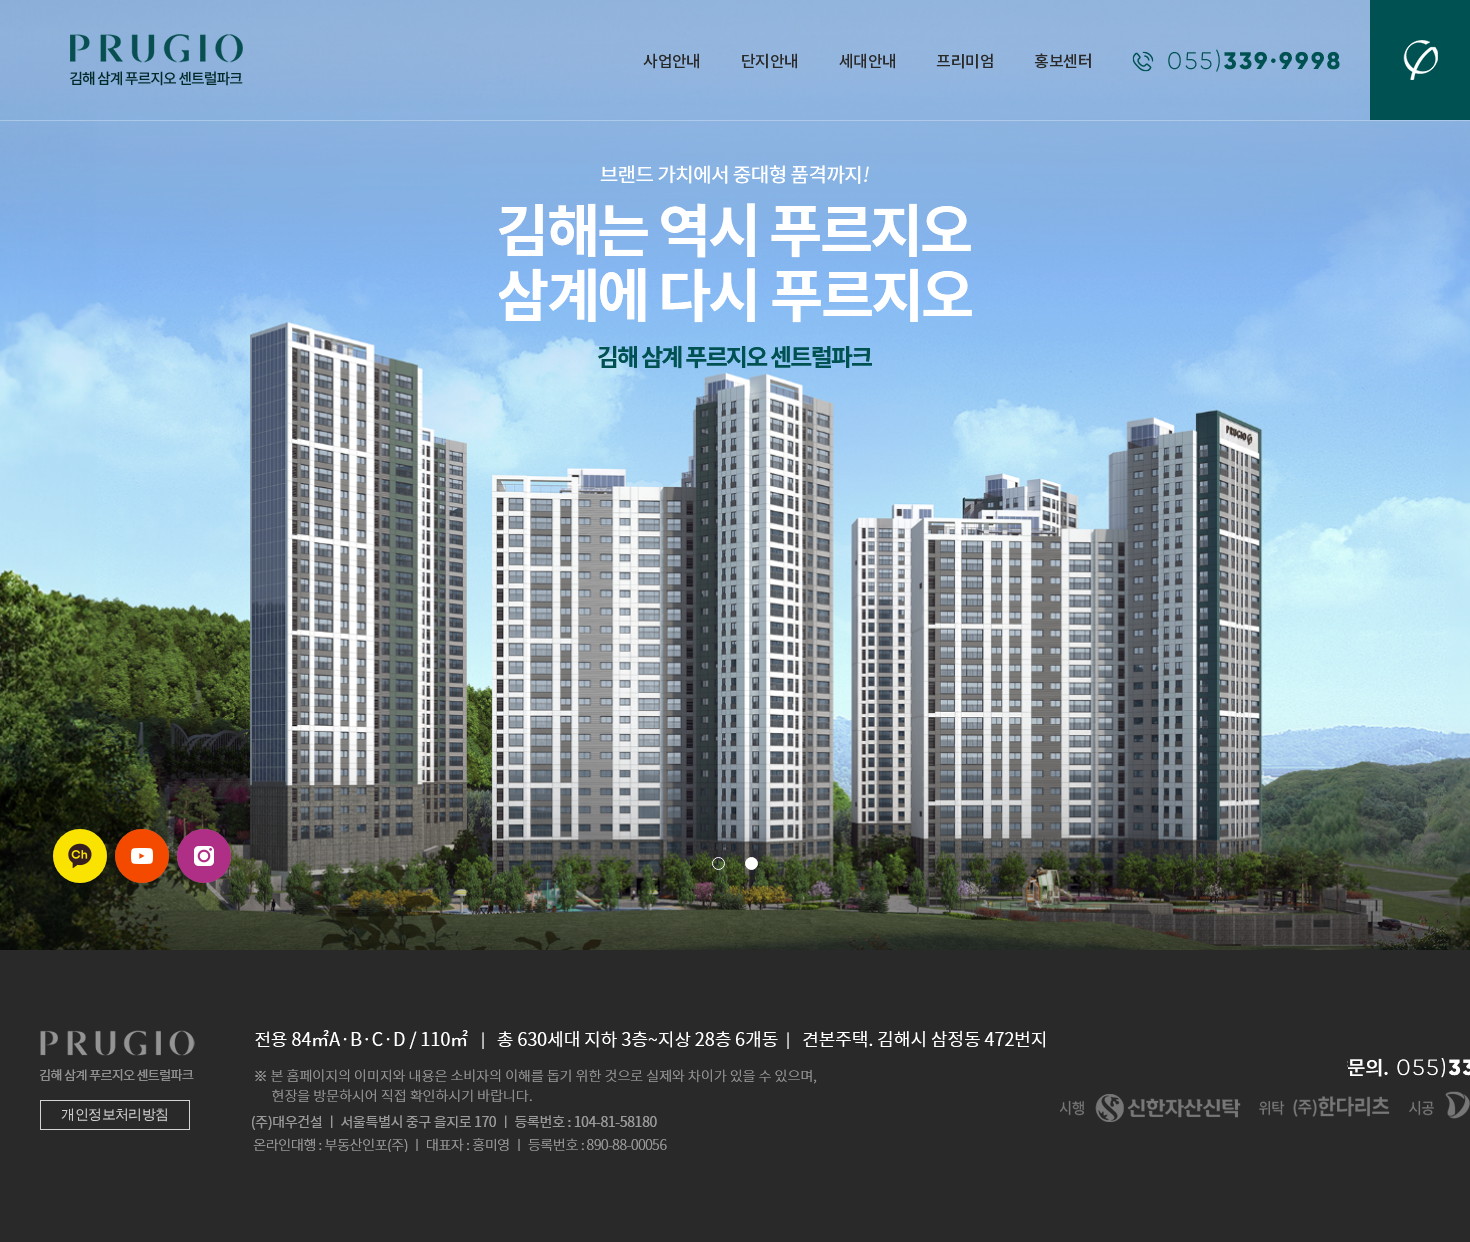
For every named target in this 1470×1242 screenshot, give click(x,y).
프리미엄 (965, 60)
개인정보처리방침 (115, 1114)
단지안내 (770, 60)
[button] (718, 863)
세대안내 (868, 60)
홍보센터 (1063, 60)
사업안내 (672, 60)
